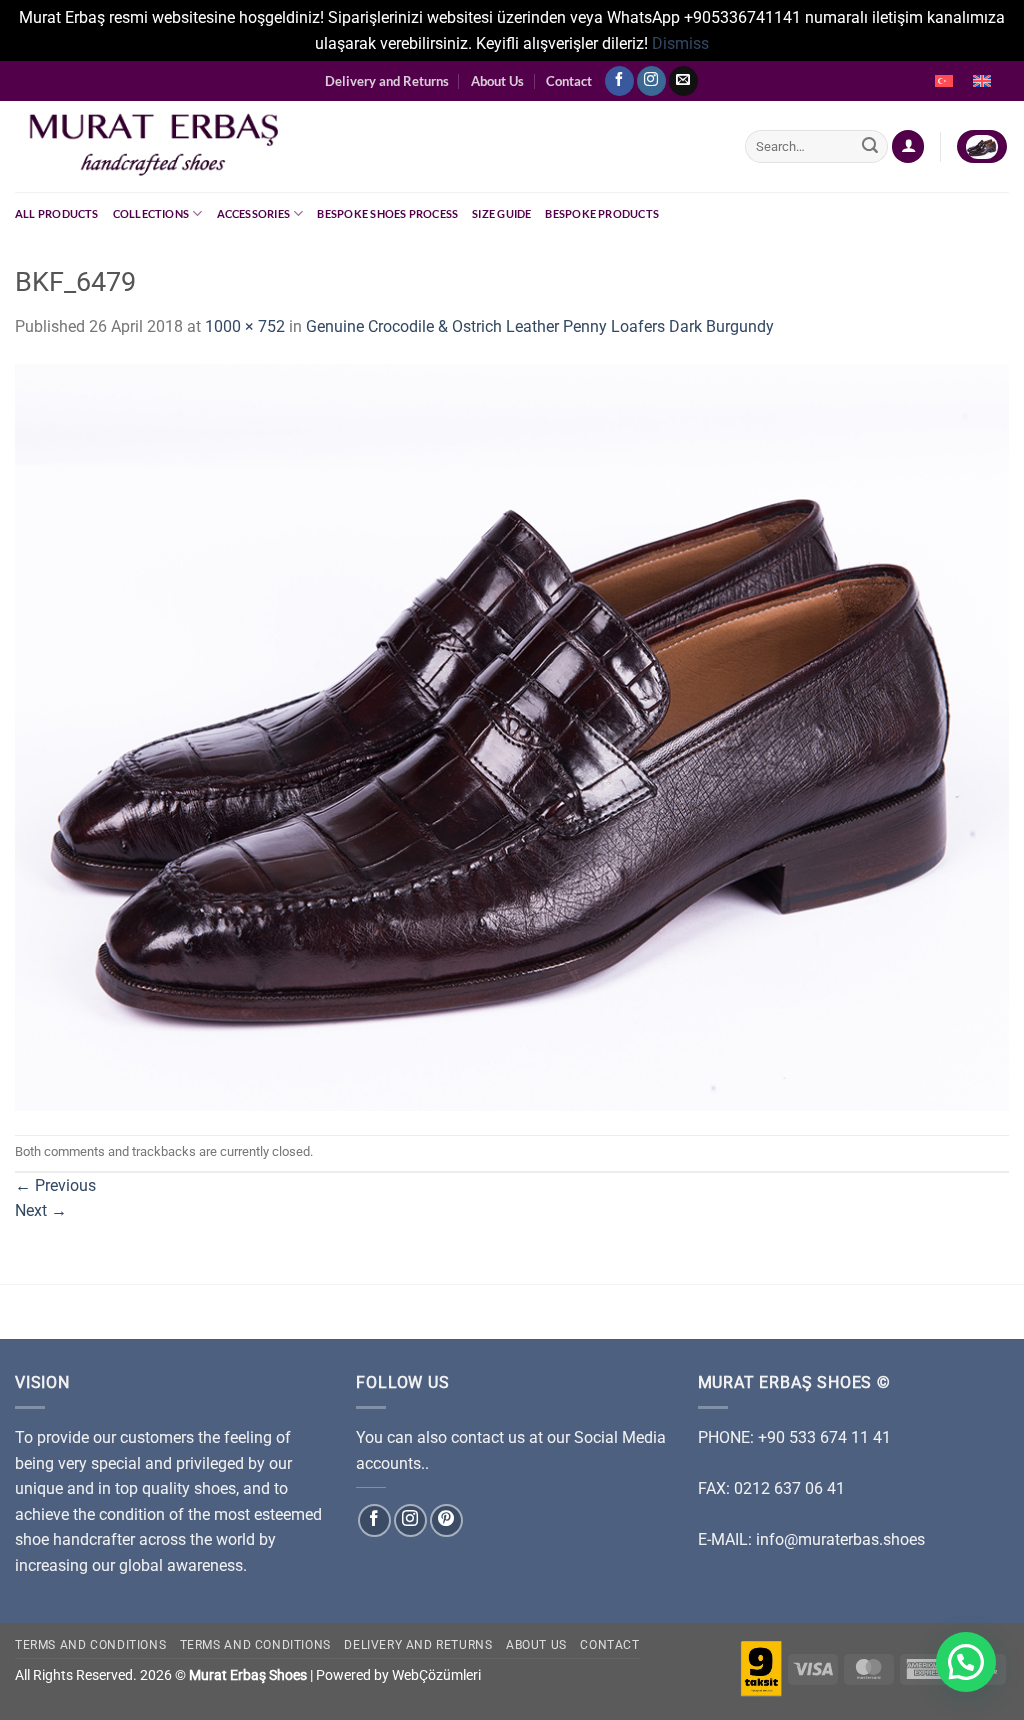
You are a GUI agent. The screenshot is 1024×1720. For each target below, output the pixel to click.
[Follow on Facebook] (619, 81)
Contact (569, 81)
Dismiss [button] (680, 43)
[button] (966, 1662)
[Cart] (982, 146)
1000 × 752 (245, 326)
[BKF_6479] (512, 736)
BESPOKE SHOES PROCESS (387, 213)
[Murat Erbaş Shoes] (365, 146)
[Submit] (870, 147)
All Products (57, 213)
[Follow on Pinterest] (446, 1520)
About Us (497, 81)
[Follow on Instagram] (651, 81)
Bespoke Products (602, 213)
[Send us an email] (683, 81)
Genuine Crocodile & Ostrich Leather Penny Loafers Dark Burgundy (540, 326)
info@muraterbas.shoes (840, 1539)
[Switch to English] (982, 81)
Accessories (253, 213)
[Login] (908, 146)
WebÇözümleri (436, 1675)
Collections (151, 213)
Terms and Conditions (90, 1645)
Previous (55, 1185)
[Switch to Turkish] (944, 81)
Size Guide (501, 213)
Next (41, 1210)
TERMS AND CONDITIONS (255, 1645)
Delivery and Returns (387, 81)
